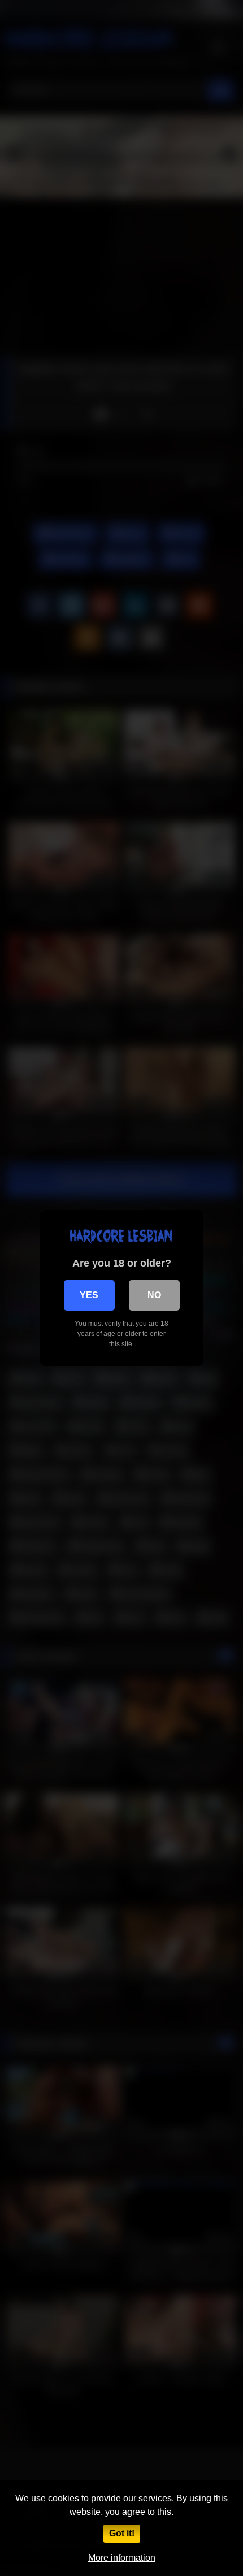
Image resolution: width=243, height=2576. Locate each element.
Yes (89, 1295)
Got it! (122, 2533)
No (154, 1295)
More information (122, 2558)
